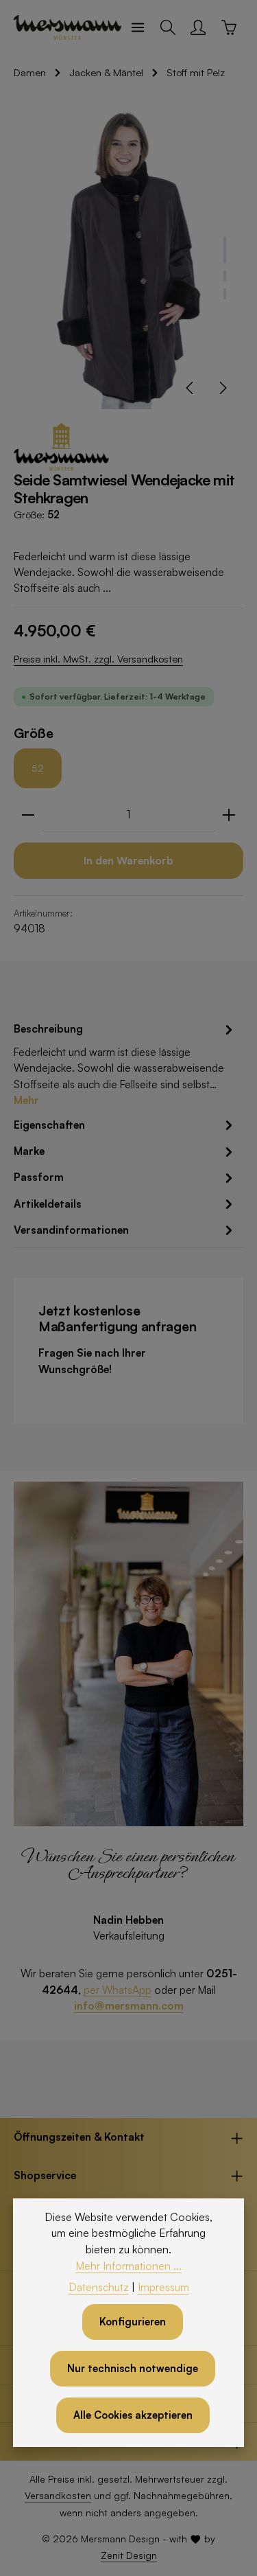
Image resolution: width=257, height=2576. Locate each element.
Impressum (163, 2287)
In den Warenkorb (128, 860)
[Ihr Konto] (198, 27)
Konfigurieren (133, 2322)
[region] (128, 256)
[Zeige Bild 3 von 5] (225, 294)
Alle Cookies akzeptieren (133, 2415)
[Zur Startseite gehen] (68, 27)
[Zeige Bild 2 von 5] (225, 276)
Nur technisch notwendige (133, 2368)
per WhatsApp (118, 1990)
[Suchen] (168, 27)
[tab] (125, 1064)
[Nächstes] (222, 388)
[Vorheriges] (191, 388)
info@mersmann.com (129, 2005)
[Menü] (138, 27)
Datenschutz (99, 2287)
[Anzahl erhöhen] (229, 815)
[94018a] (128, 256)
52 (38, 768)
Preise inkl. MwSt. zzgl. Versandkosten (98, 659)
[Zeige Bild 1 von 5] (225, 250)
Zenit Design (129, 2555)
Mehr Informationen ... (128, 2266)
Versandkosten (58, 2495)
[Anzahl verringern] (28, 815)
